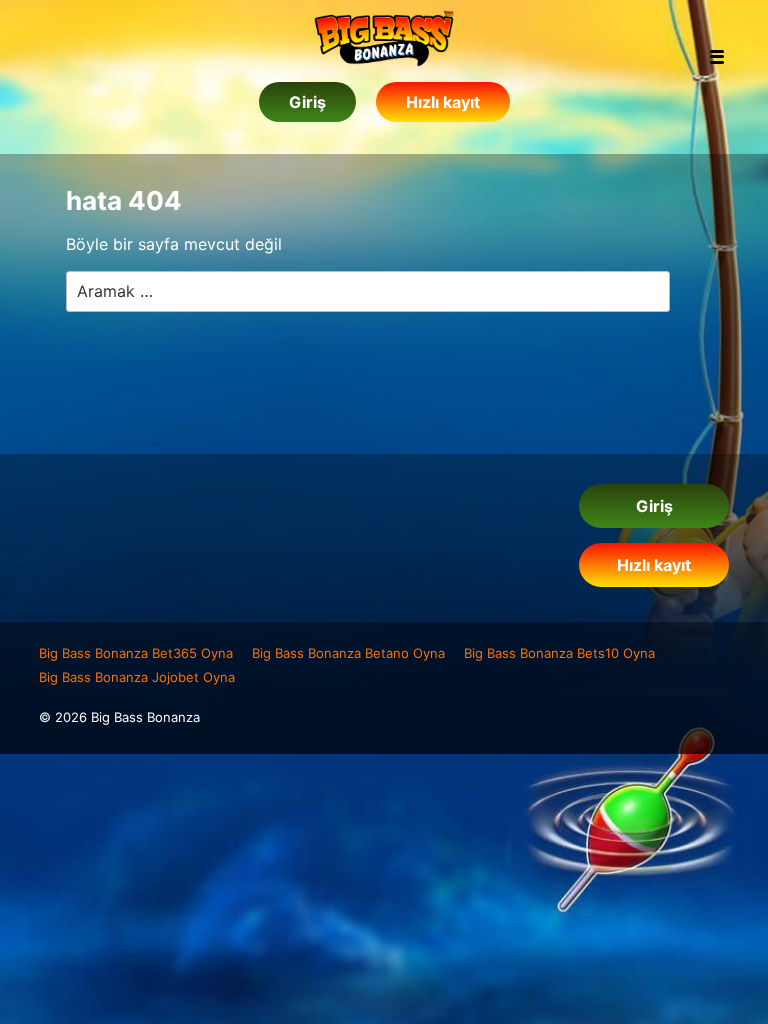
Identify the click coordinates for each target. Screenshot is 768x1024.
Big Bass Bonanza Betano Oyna (348, 653)
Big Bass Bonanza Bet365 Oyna (136, 653)
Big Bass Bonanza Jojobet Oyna (137, 677)
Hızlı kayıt (443, 102)
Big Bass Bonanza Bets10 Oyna (559, 653)
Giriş (307, 102)
